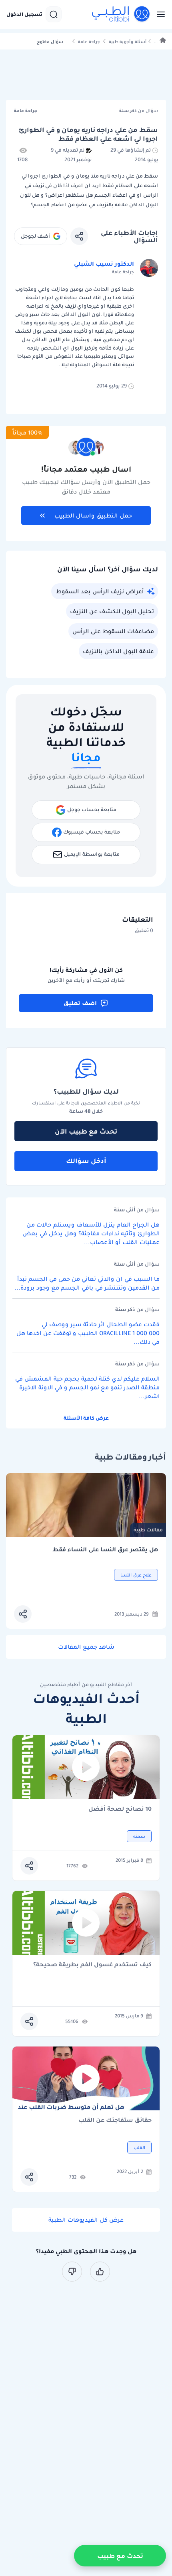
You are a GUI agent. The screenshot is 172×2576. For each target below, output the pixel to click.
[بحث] (54, 14)
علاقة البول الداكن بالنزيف (118, 651)
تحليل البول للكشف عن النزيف (112, 611)
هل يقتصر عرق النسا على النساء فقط (105, 1550)
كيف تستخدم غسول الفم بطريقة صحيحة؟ (92, 1965)
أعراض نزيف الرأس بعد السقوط (100, 591)
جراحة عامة (89, 42)
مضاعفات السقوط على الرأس (113, 631)
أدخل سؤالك (86, 1161)
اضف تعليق (80, 1003)
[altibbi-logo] (121, 14)
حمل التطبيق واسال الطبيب (93, 516)
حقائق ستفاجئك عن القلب (115, 2121)
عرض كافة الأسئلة (86, 1418)
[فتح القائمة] (158, 14)
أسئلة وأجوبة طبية (128, 42)
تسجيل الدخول (24, 14)
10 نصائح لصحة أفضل (120, 1809)
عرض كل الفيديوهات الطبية (86, 2220)
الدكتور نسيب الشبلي (104, 264)
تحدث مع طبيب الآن (86, 1131)
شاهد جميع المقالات (86, 1647)
